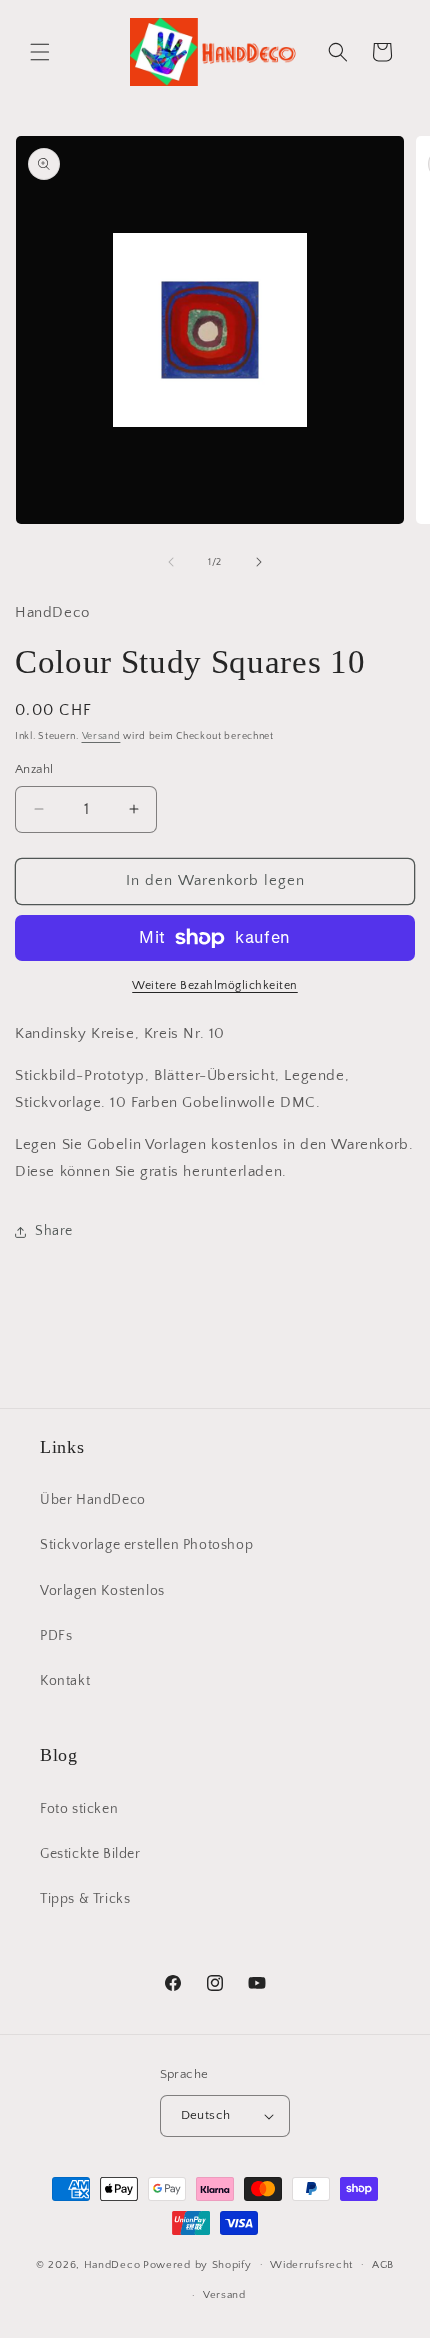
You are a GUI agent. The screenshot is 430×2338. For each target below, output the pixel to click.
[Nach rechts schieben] (259, 562)
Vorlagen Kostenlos (102, 1591)
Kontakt (65, 1681)
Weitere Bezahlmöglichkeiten (215, 985)
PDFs (56, 1636)
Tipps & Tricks (85, 1899)
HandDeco (112, 2264)
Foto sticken (79, 1809)
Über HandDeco (93, 1500)
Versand (101, 736)
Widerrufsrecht (311, 2265)
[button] (40, 52)
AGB (383, 2265)
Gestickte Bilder (90, 1854)
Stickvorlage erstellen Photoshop (146, 1545)
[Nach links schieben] (171, 562)
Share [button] (54, 1231)
